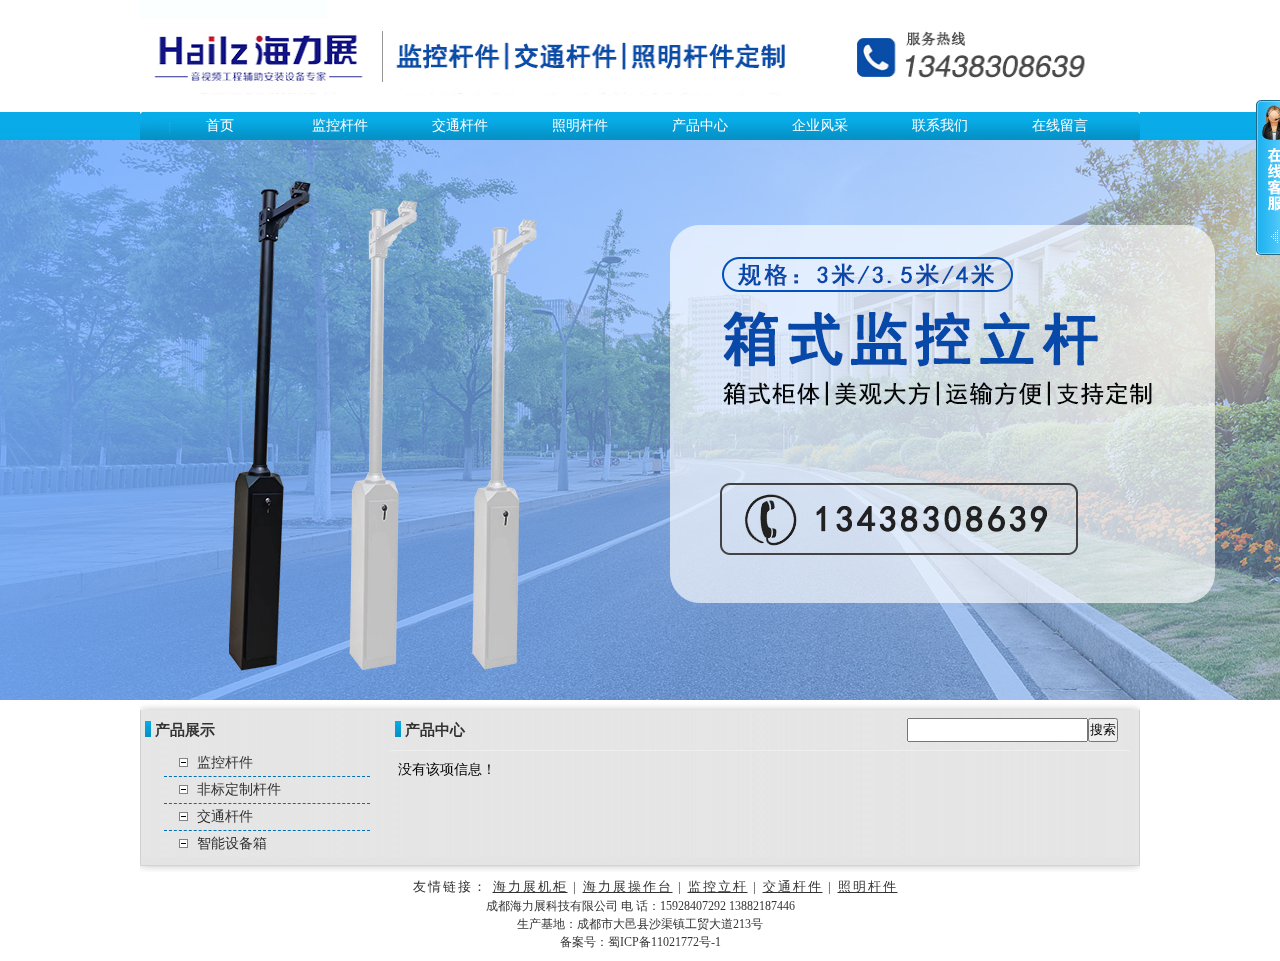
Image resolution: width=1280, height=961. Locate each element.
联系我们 (940, 125)
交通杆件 (460, 125)
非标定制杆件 (239, 789)
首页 (220, 125)
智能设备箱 (232, 843)
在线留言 (1060, 125)
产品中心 (700, 125)
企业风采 (820, 125)
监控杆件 (340, 125)
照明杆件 (580, 125)
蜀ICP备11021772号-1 (664, 942)
